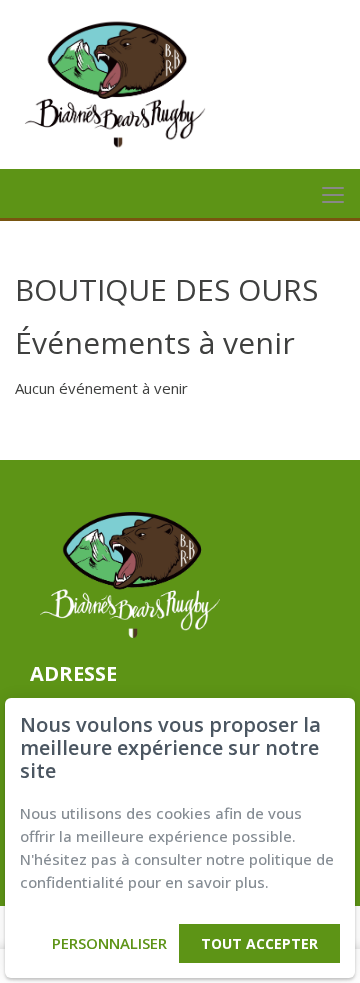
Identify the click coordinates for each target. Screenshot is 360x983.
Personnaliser (109, 943)
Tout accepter (259, 943)
